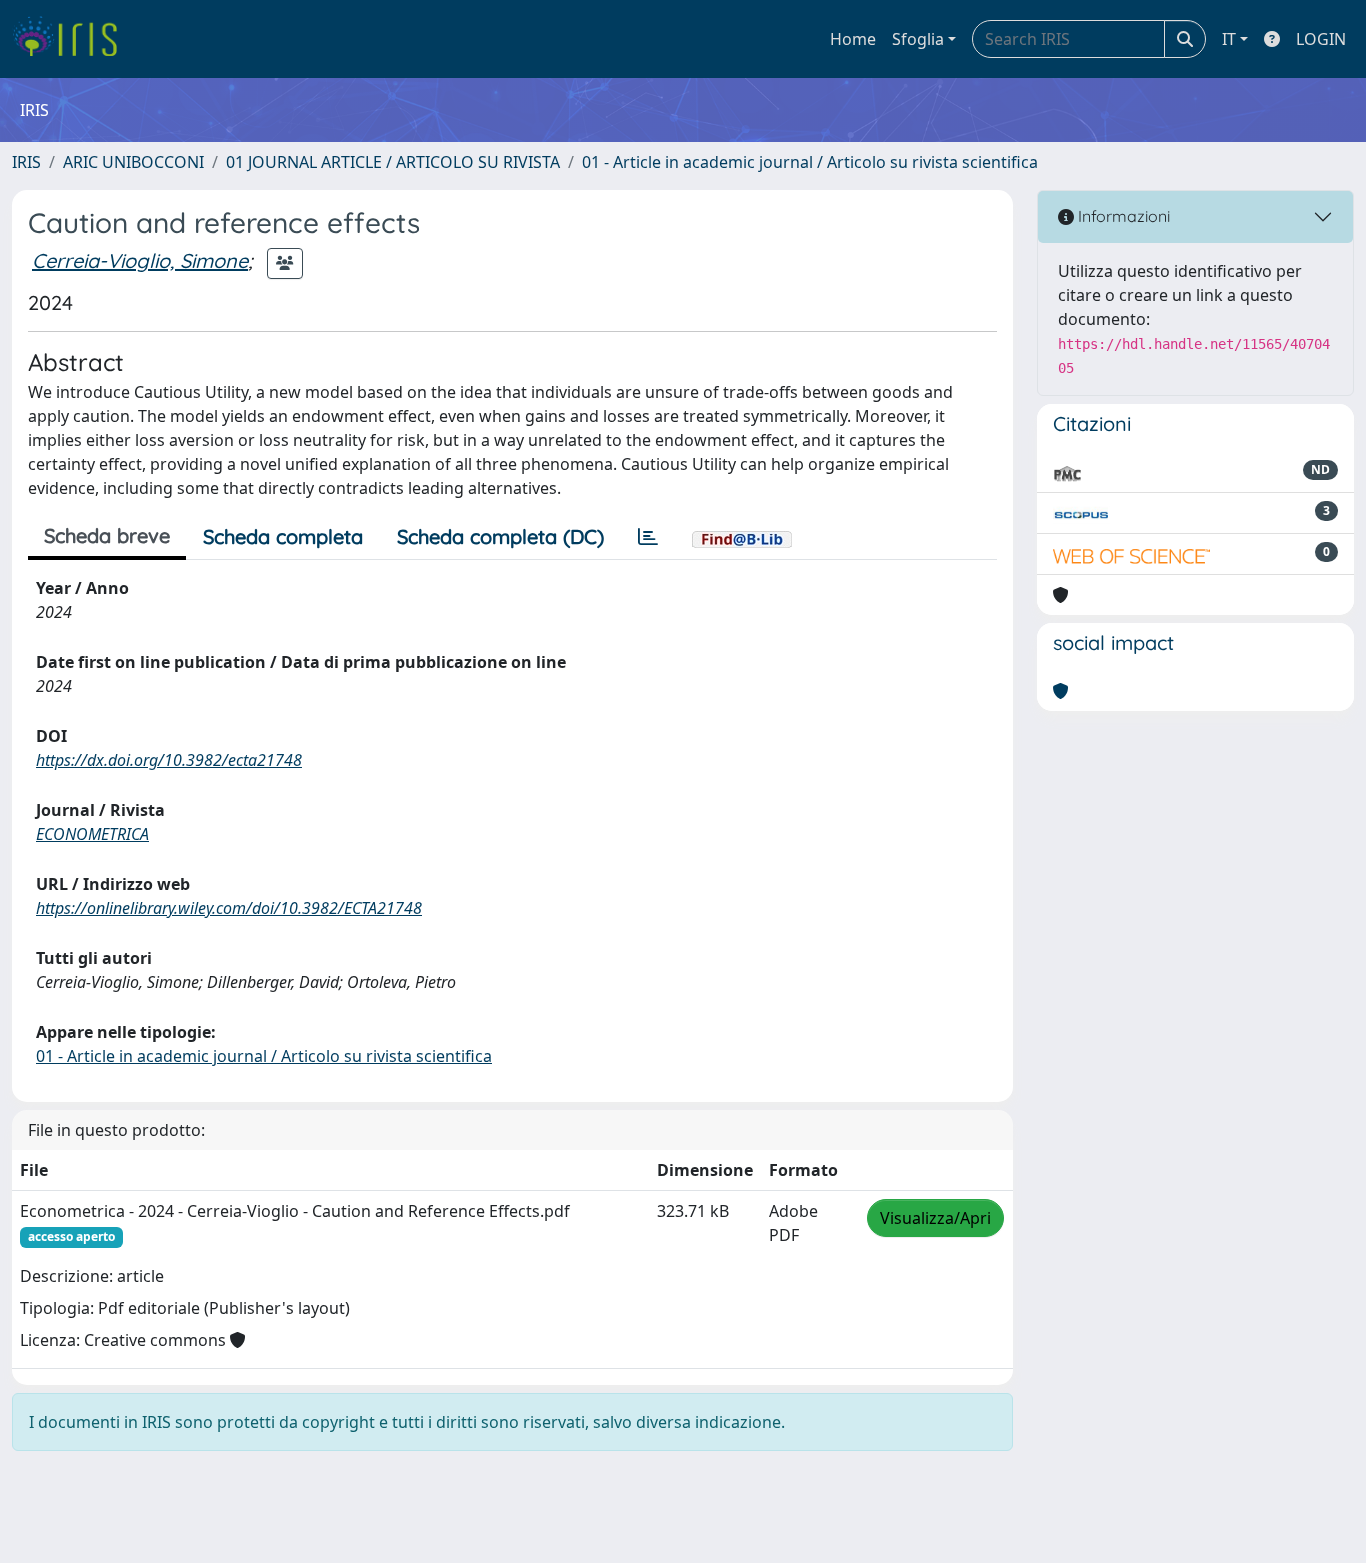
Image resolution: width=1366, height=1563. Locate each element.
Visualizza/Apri (935, 1218)
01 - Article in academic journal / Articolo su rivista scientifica (810, 162)
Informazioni (1122, 216)
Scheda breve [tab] (107, 535)
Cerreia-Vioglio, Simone (140, 260)
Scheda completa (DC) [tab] (500, 536)
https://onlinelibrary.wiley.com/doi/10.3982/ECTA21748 (229, 908)
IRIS (26, 162)
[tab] (648, 537)
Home (853, 39)
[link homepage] (72, 39)
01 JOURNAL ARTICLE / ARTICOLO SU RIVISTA (393, 162)
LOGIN (1321, 39)
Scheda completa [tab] (283, 536)
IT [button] (1229, 39)
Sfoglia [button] (918, 39)
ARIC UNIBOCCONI (133, 162)
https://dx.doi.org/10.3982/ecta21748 (169, 760)
